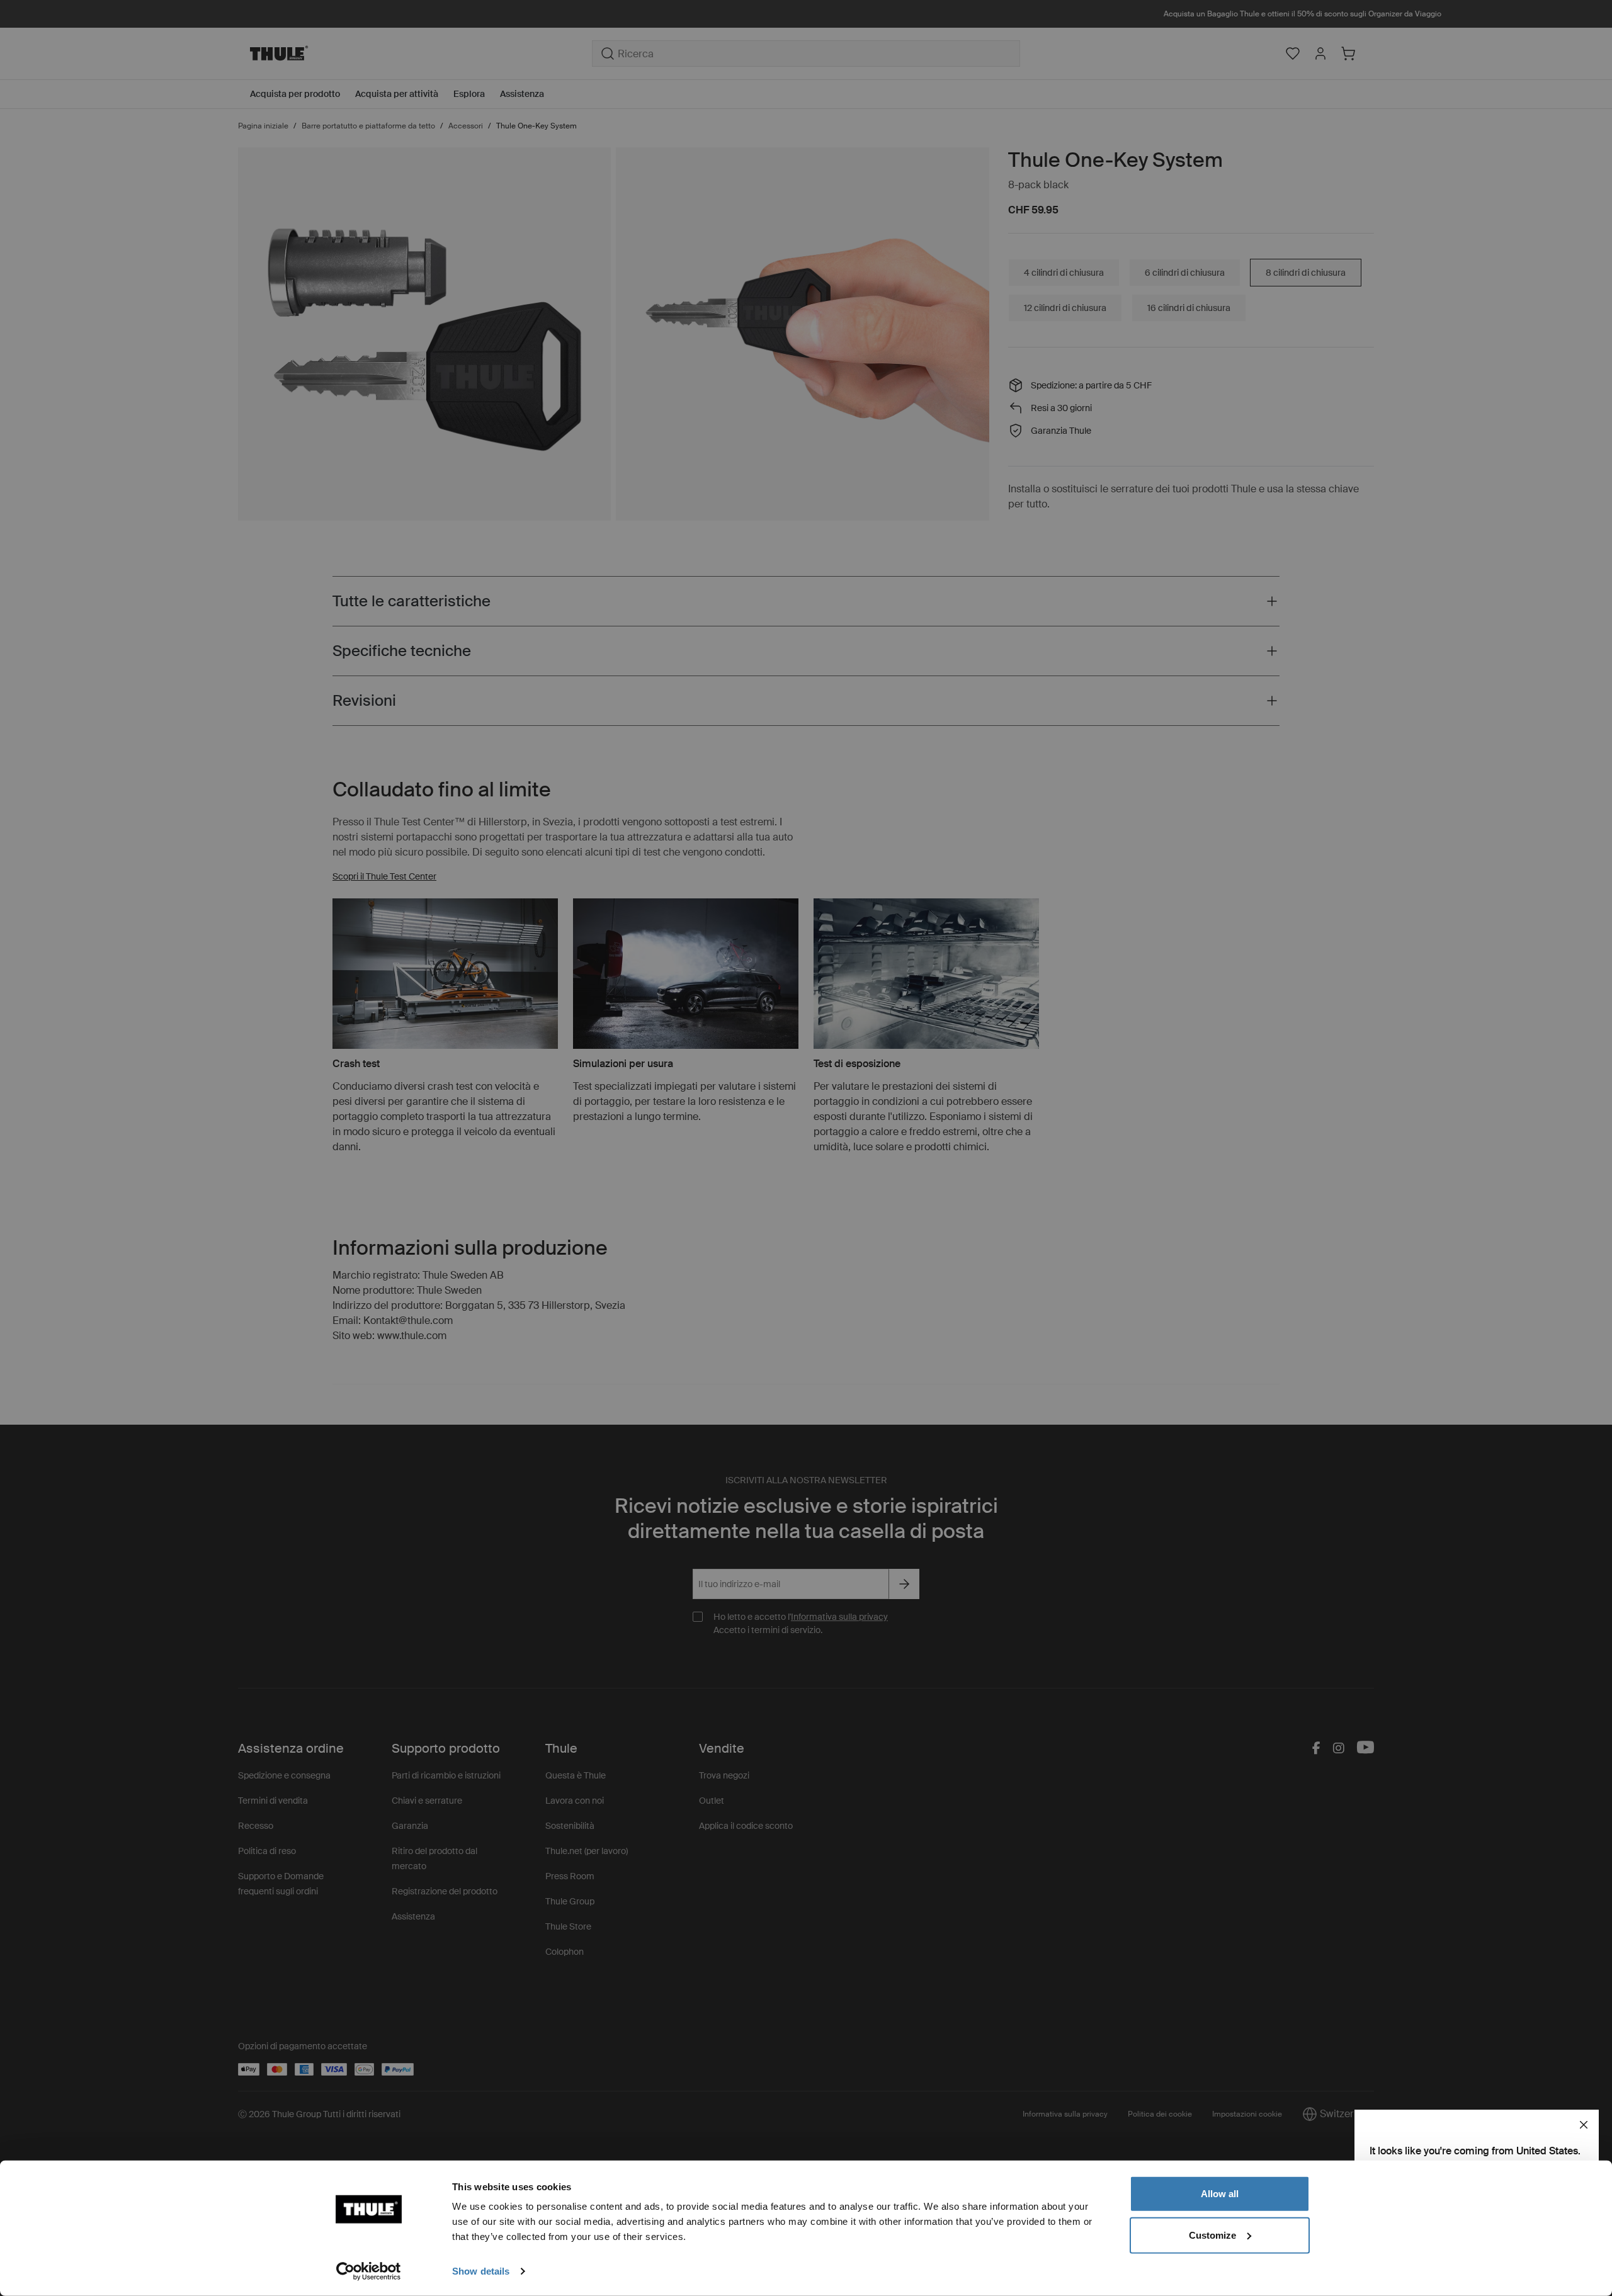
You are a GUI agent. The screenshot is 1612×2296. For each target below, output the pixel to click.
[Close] (1584, 2125)
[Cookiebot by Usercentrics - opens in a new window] (369, 2271)
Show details (481, 2271)
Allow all (1220, 2194)
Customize (1212, 2235)
